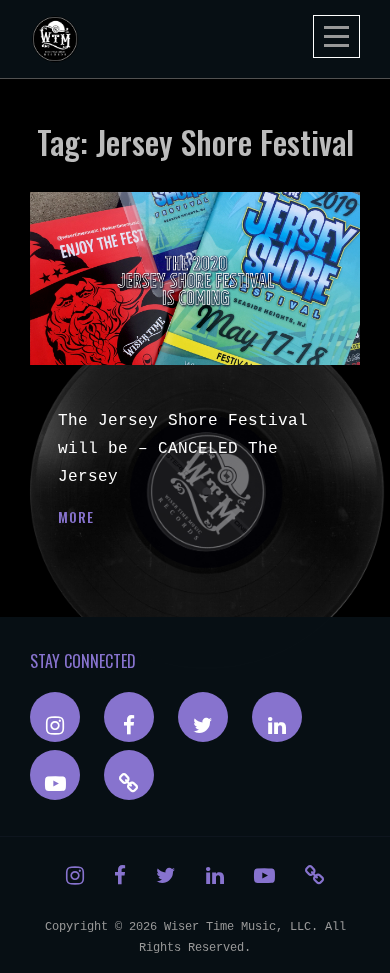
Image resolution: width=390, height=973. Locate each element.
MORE (76, 516)
